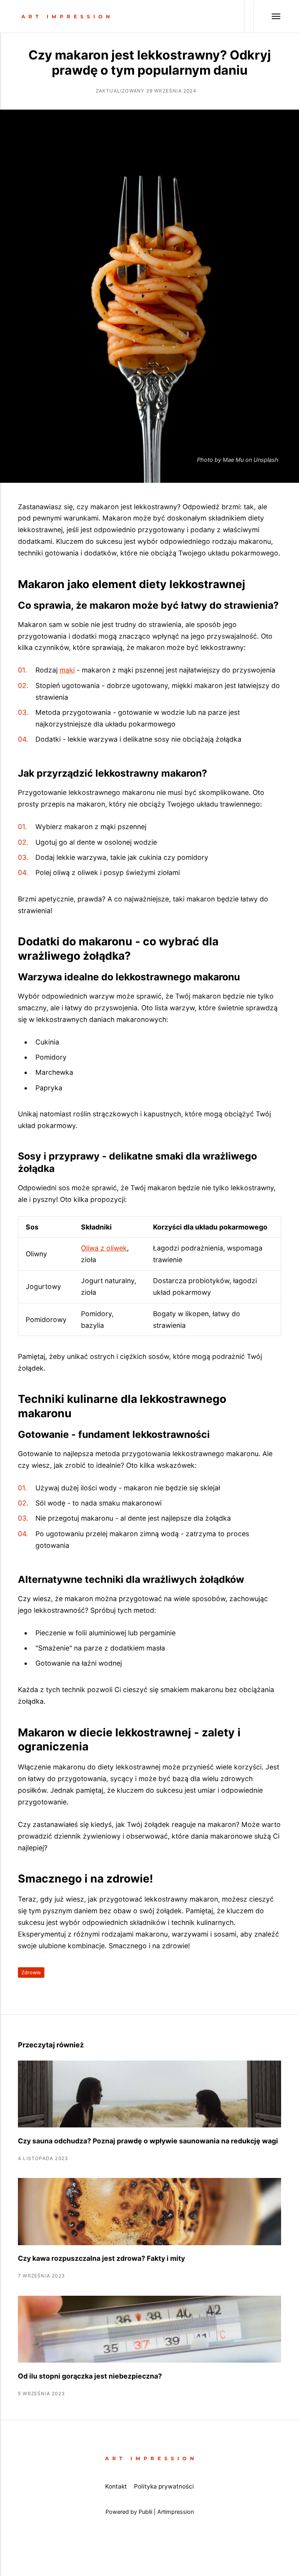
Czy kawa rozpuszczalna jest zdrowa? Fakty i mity (101, 2258)
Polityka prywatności (164, 2486)
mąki (67, 670)
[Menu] (267, 16)
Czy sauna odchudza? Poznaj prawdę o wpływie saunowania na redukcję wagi (148, 2141)
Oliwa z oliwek (104, 1248)
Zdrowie (31, 1973)
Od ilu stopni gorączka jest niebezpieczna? (90, 2376)
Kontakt (116, 2486)
